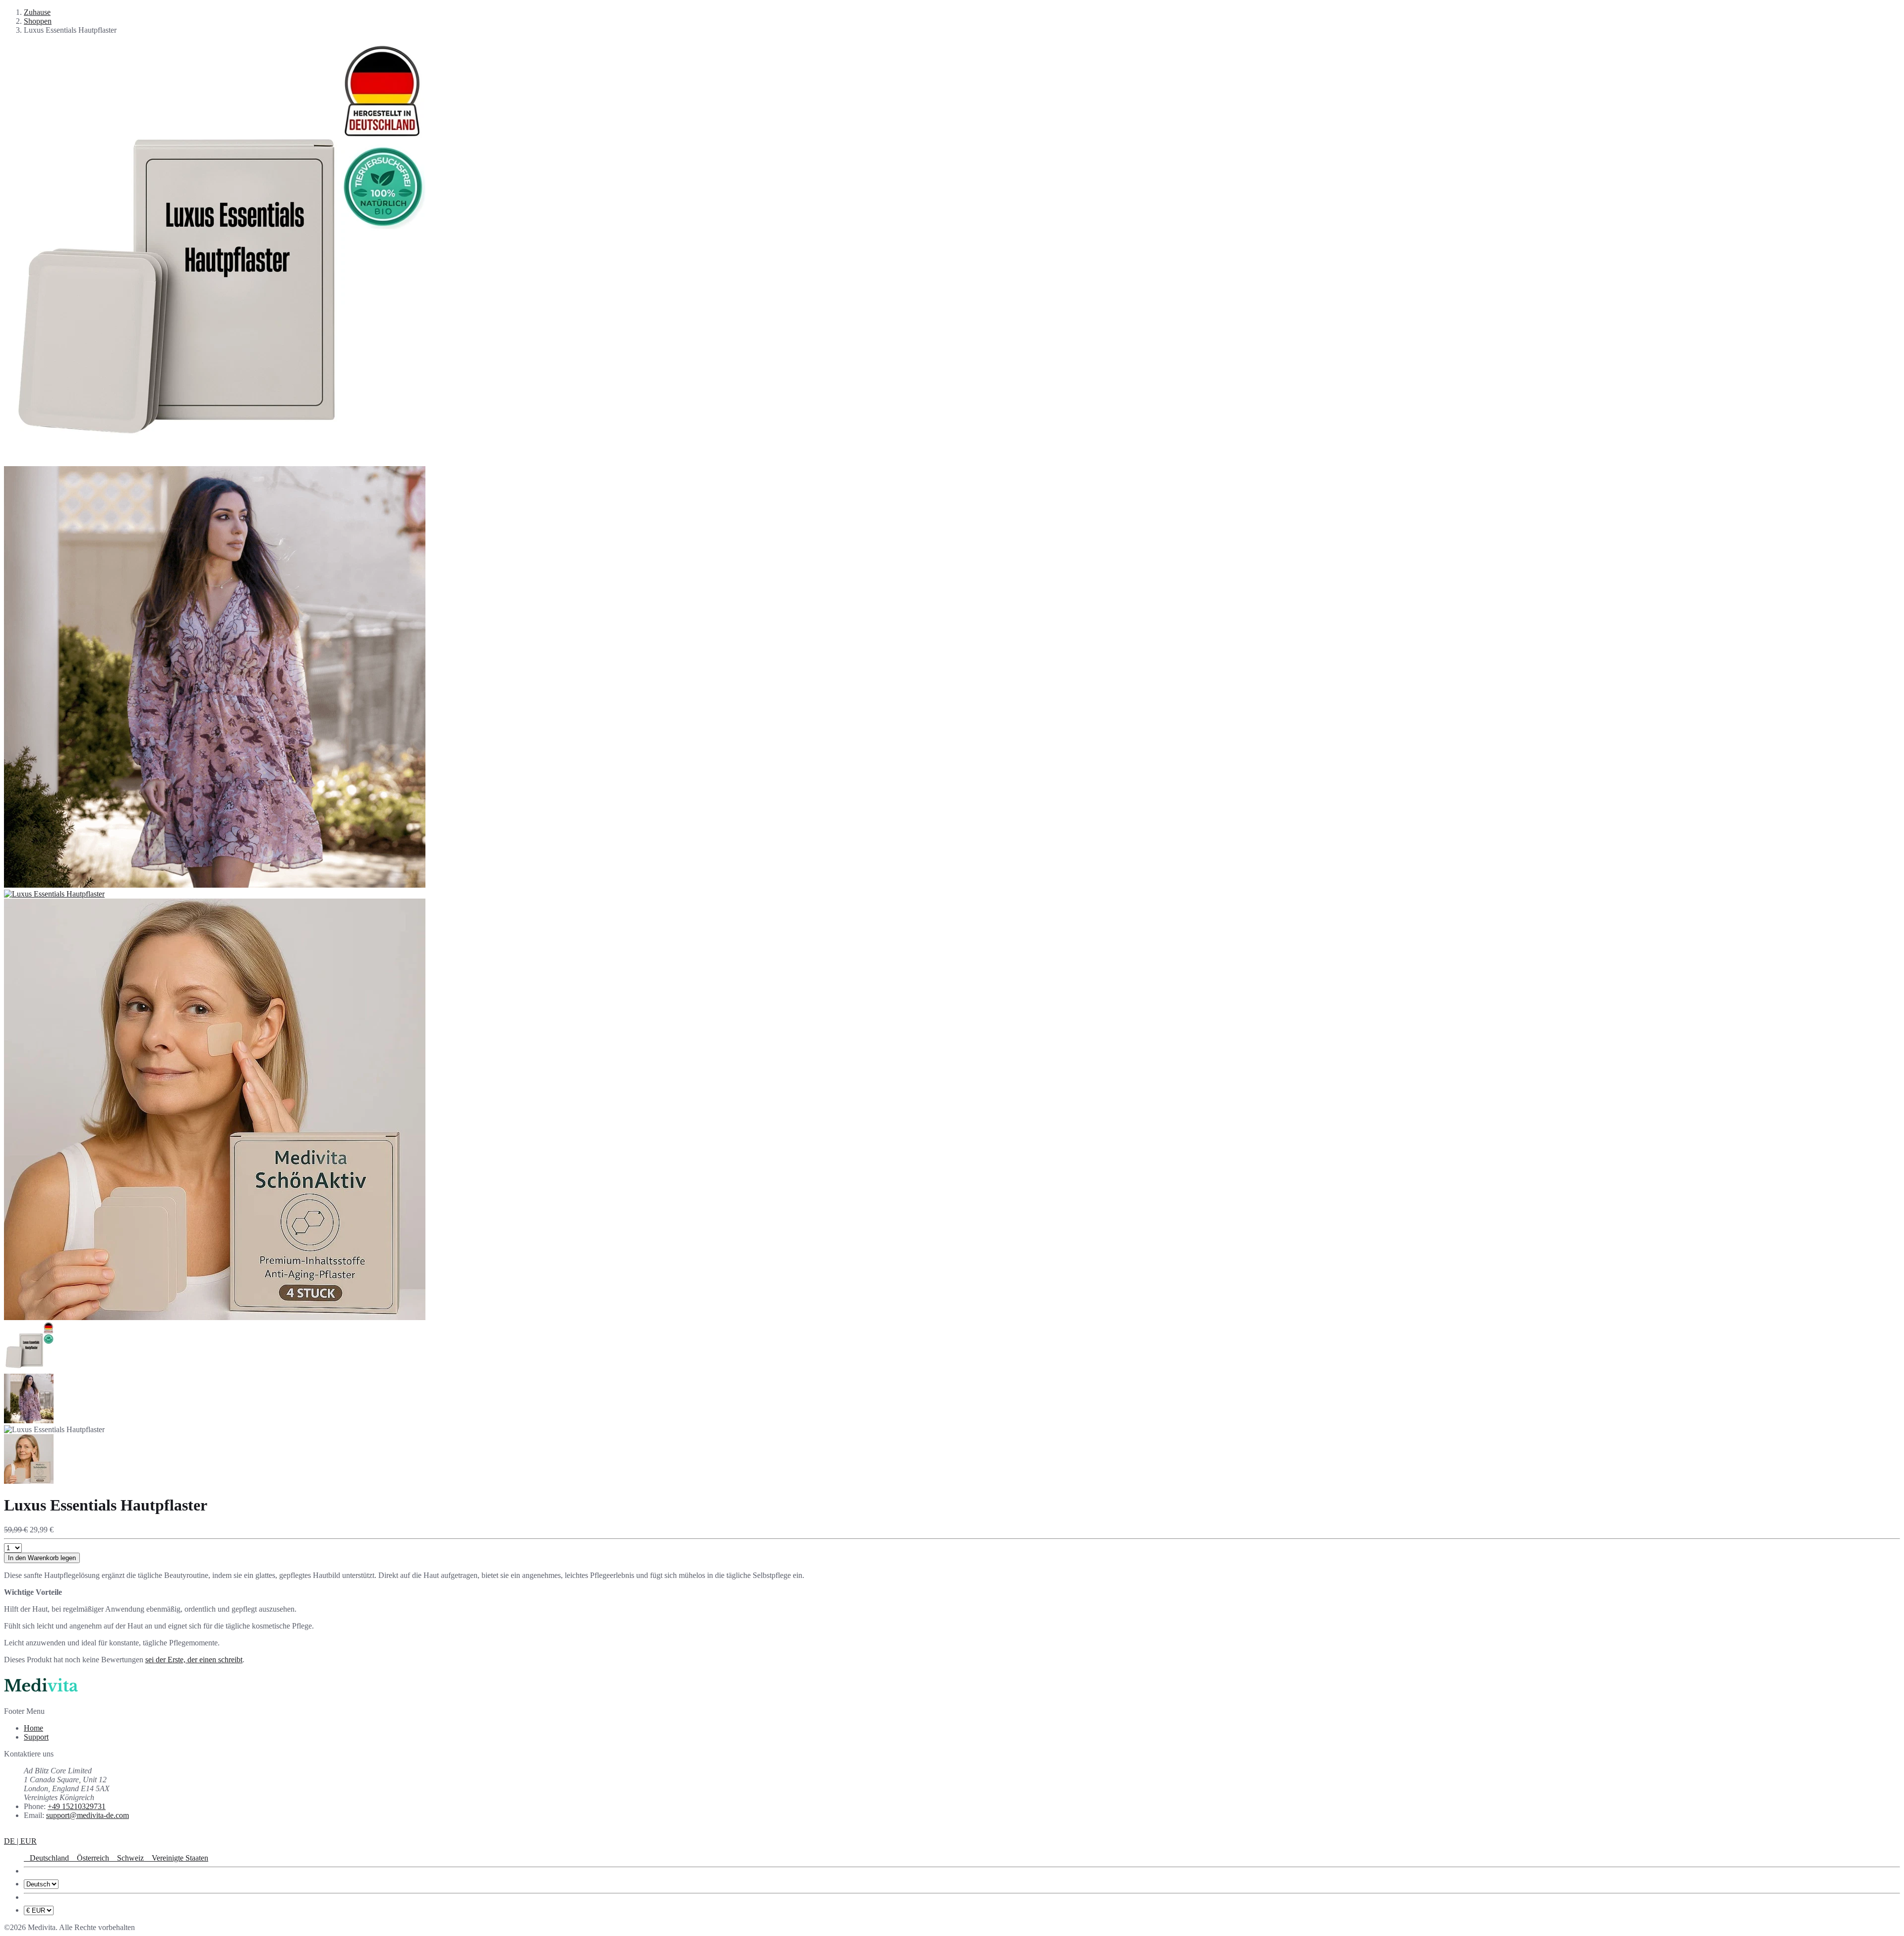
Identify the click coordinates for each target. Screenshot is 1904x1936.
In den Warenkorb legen (42, 1558)
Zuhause (37, 12)
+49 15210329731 (77, 1806)
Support (36, 1737)
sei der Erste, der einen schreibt (194, 1660)
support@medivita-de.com (88, 1815)
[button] (20, 1841)
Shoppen (38, 21)
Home (33, 1728)
